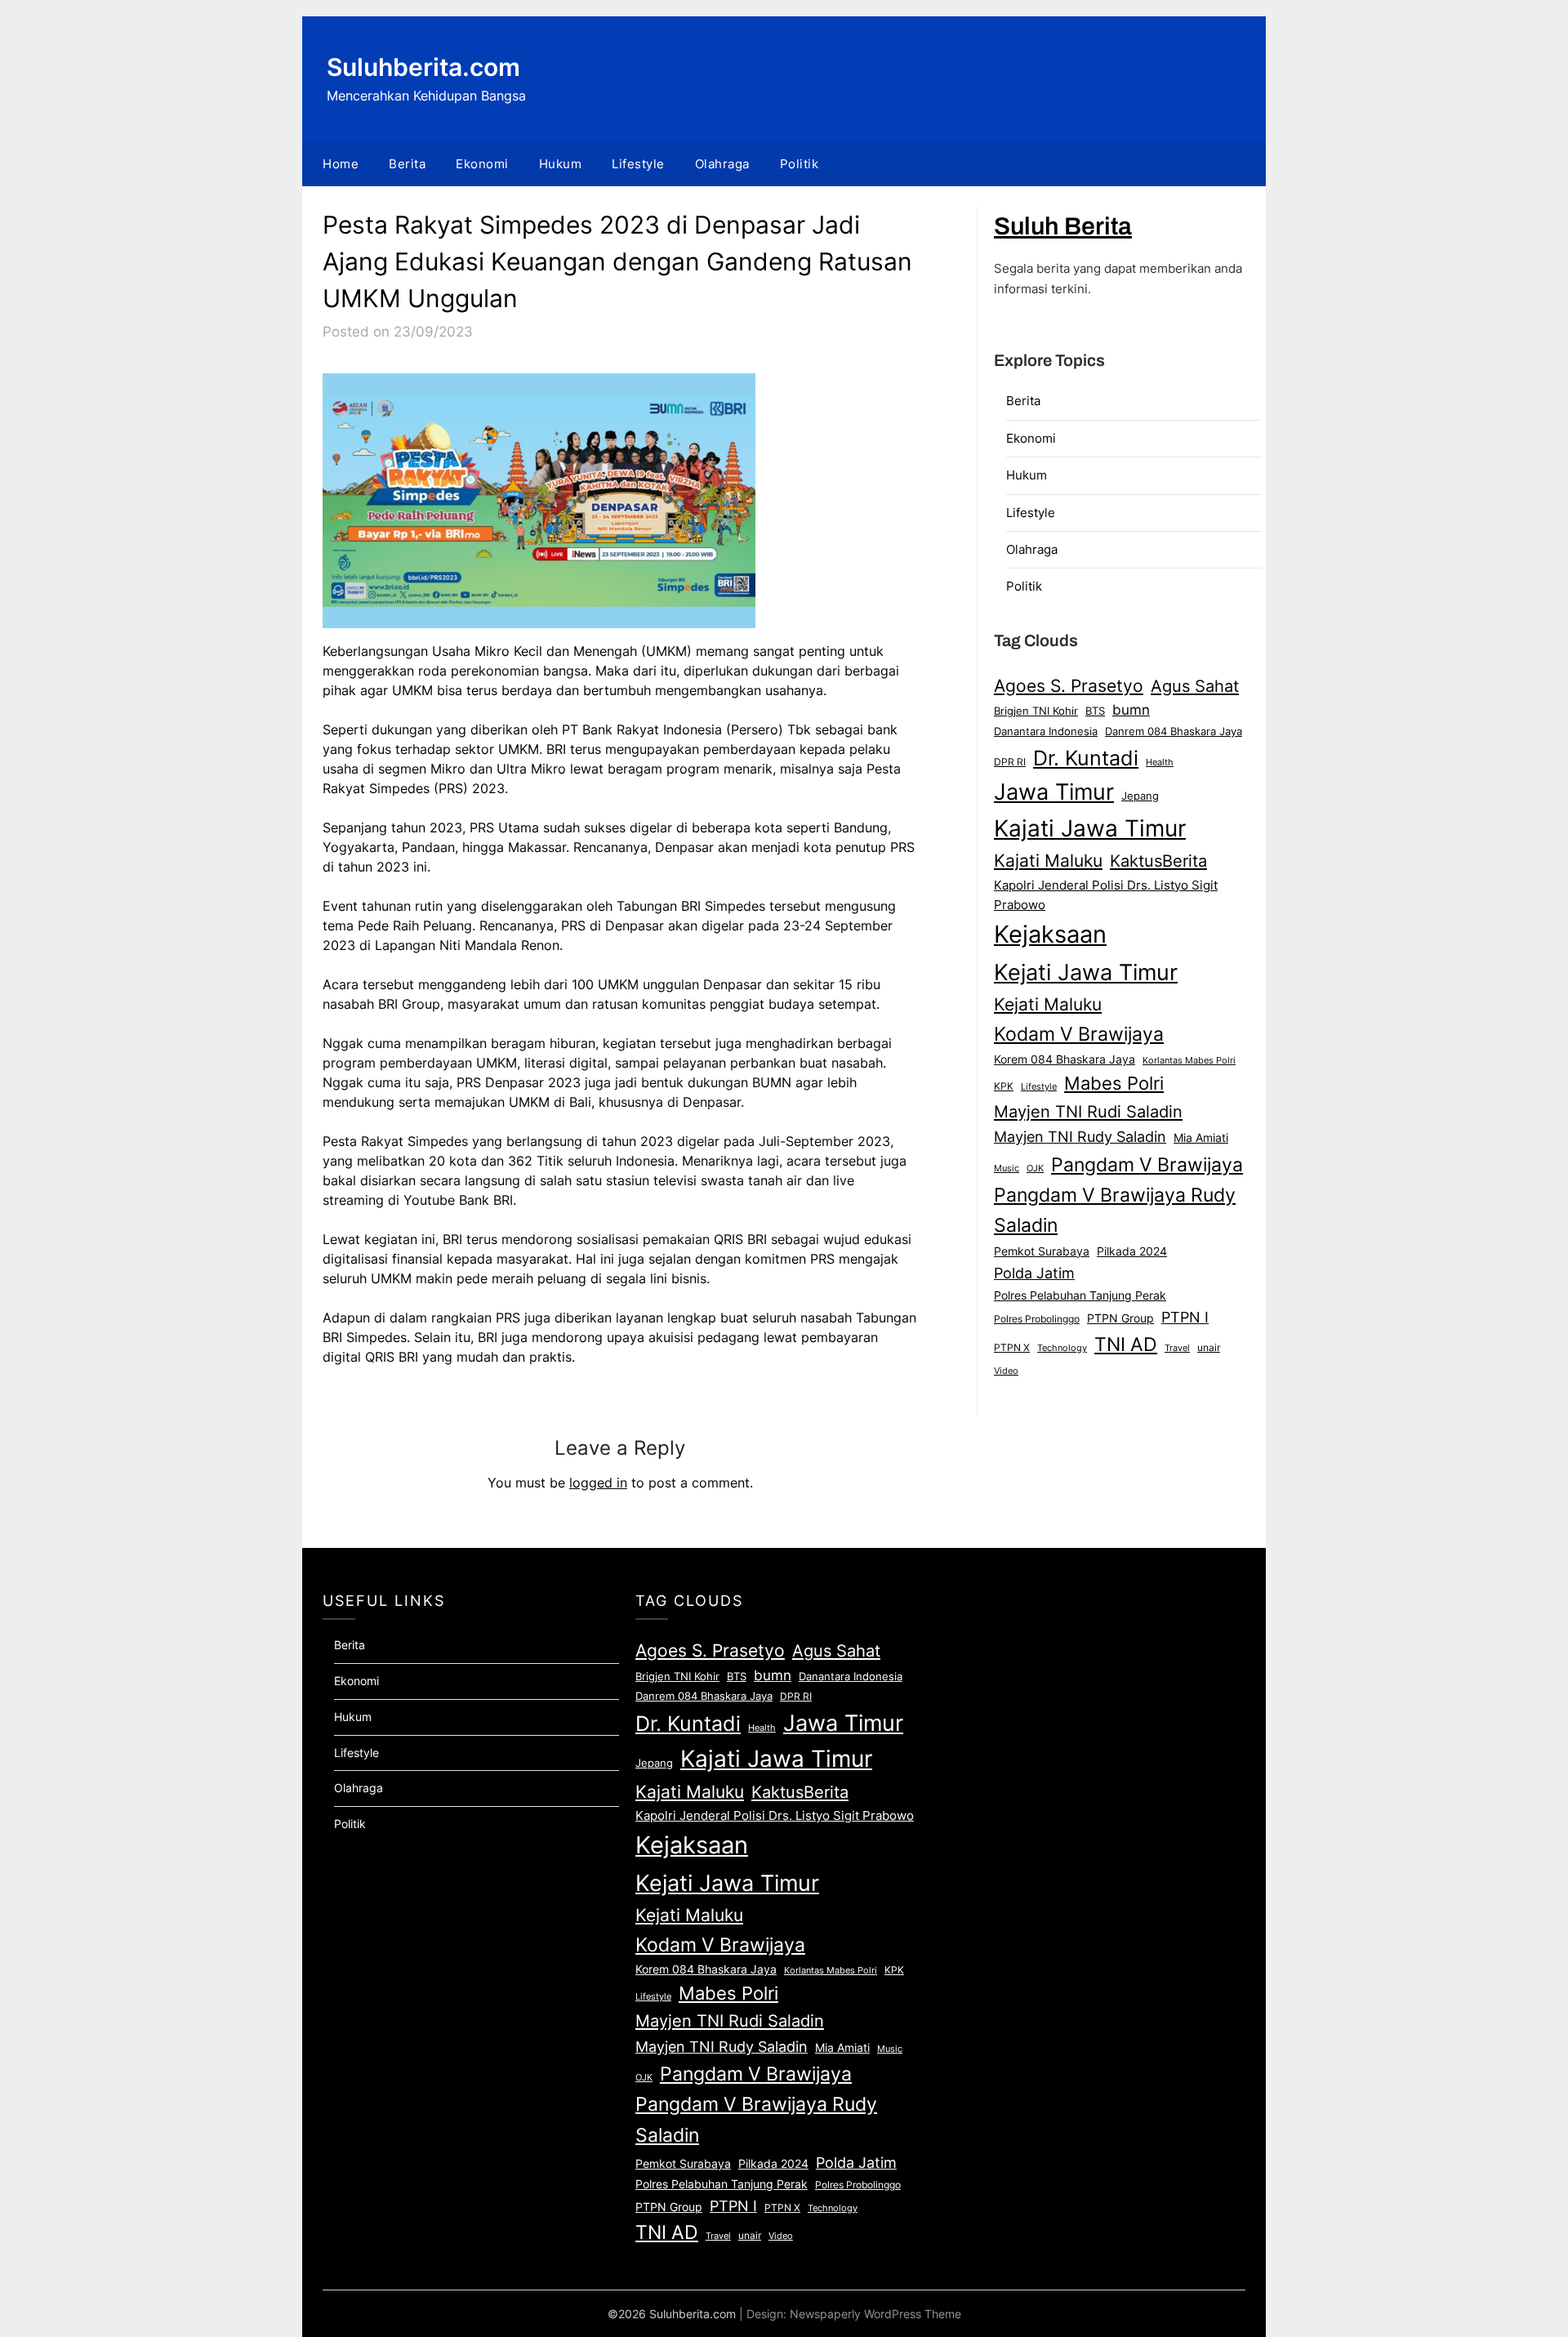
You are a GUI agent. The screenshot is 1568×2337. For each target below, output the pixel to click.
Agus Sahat (1195, 686)
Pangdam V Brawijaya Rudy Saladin (1115, 1211)
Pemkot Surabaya (1042, 1251)
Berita (407, 164)
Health (1160, 762)
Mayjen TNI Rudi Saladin (1088, 1111)
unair (1209, 1347)
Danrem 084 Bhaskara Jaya (1174, 731)
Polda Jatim (1034, 1273)
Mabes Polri (1114, 1083)
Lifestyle (638, 164)
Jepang (1140, 796)
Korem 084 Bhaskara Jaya (1065, 1059)
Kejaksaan (1050, 934)
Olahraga (722, 164)
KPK (1004, 1086)
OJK (1035, 1168)
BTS (1095, 711)
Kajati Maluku (1048, 861)
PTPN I (1185, 1317)
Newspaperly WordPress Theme (875, 2314)
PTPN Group (1120, 1318)
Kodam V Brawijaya (1079, 1034)
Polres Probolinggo (1037, 1319)
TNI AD (1126, 1345)
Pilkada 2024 (1132, 1251)
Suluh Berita (1063, 226)
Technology (1062, 1348)
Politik (800, 164)
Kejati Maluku (1048, 1004)
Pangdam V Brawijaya (1147, 1164)
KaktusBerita (1158, 861)
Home (341, 164)
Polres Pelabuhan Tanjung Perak (1080, 1295)
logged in (598, 1483)
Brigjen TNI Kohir (1036, 711)
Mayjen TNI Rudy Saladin (1080, 1137)
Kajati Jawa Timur (1090, 828)
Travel (1177, 1348)
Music (1007, 1168)
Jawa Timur (1054, 792)
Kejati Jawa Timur (1086, 972)
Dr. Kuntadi (1086, 758)
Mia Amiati (1201, 1138)
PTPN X (1012, 1347)
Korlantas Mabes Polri (1189, 1061)
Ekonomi (482, 164)
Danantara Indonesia (1046, 731)
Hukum (561, 164)
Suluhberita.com (423, 67)
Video (1006, 1371)
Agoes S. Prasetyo (1069, 685)
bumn (1131, 710)
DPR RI (1010, 762)
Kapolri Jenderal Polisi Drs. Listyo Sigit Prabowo (1106, 895)
